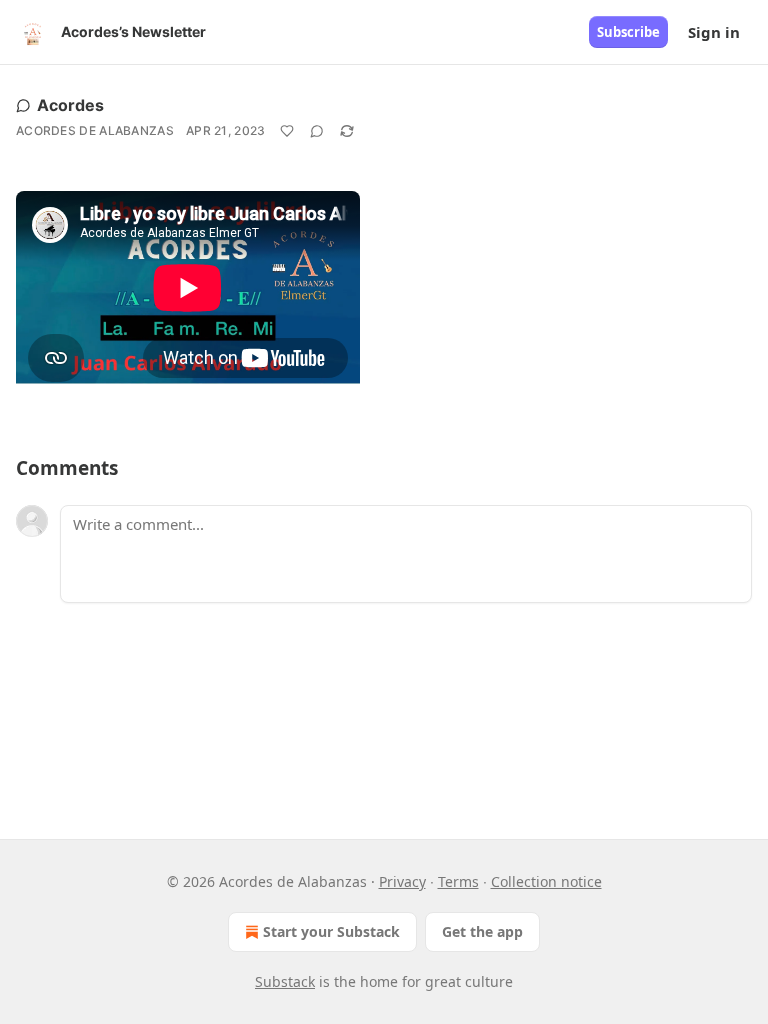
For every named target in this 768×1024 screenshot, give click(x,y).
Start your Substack (331, 931)
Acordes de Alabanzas (95, 130)
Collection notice (546, 881)
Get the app (482, 931)
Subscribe (628, 32)
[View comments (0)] (317, 131)
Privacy (402, 881)
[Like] (287, 131)
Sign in (714, 32)
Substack (285, 981)
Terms (458, 881)
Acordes (70, 105)
